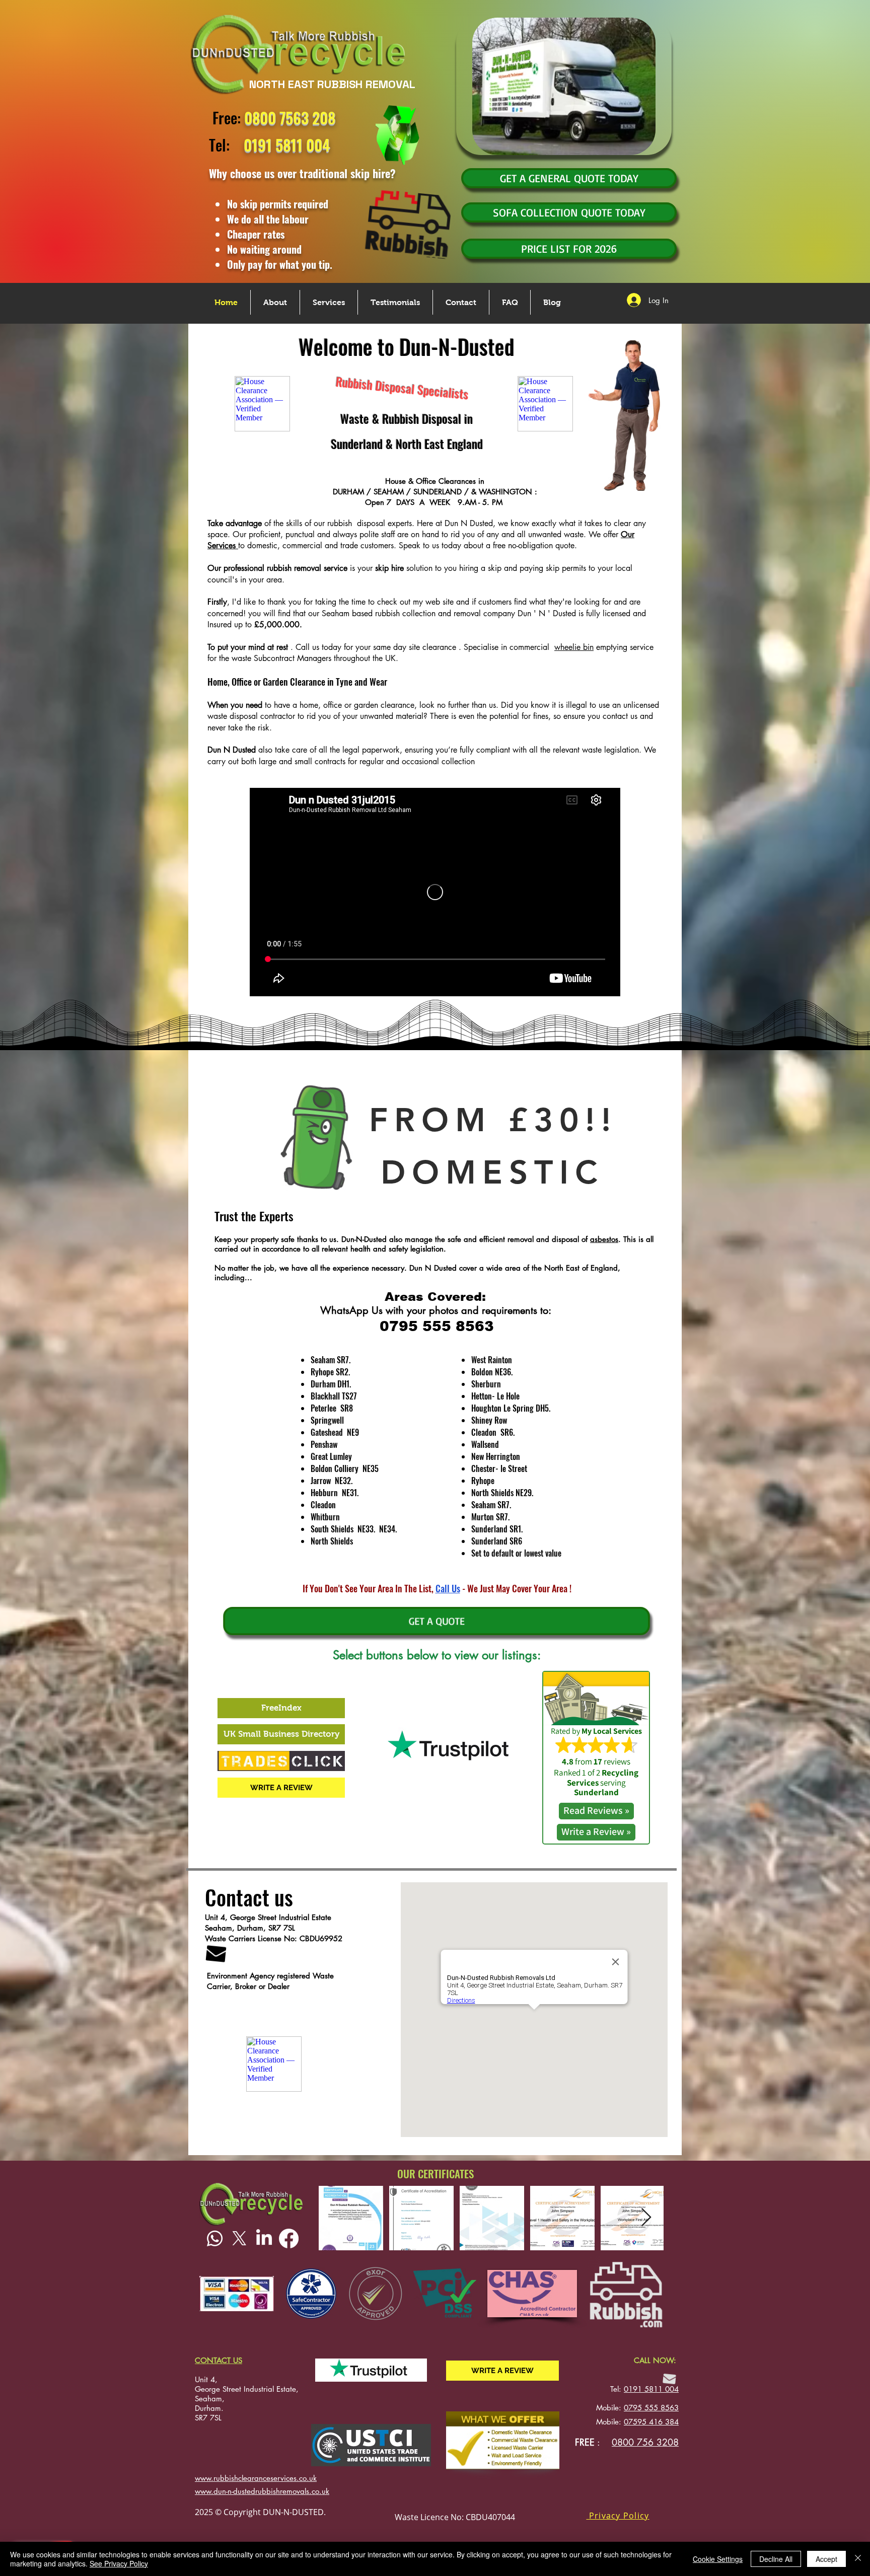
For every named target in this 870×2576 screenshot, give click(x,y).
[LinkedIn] (264, 2238)
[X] (239, 2238)
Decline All (776, 2559)
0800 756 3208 (645, 2442)
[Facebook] (289, 2238)
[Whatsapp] (215, 2238)
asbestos (604, 1239)
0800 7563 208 (290, 118)
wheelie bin (574, 647)
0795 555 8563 (651, 2408)
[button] (618, 2516)
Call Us (448, 1588)
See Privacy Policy (119, 2563)
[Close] (858, 2559)
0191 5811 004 (651, 2389)
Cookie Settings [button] (718, 2559)
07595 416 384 (651, 2422)
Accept (826, 2559)
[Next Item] (646, 2218)
